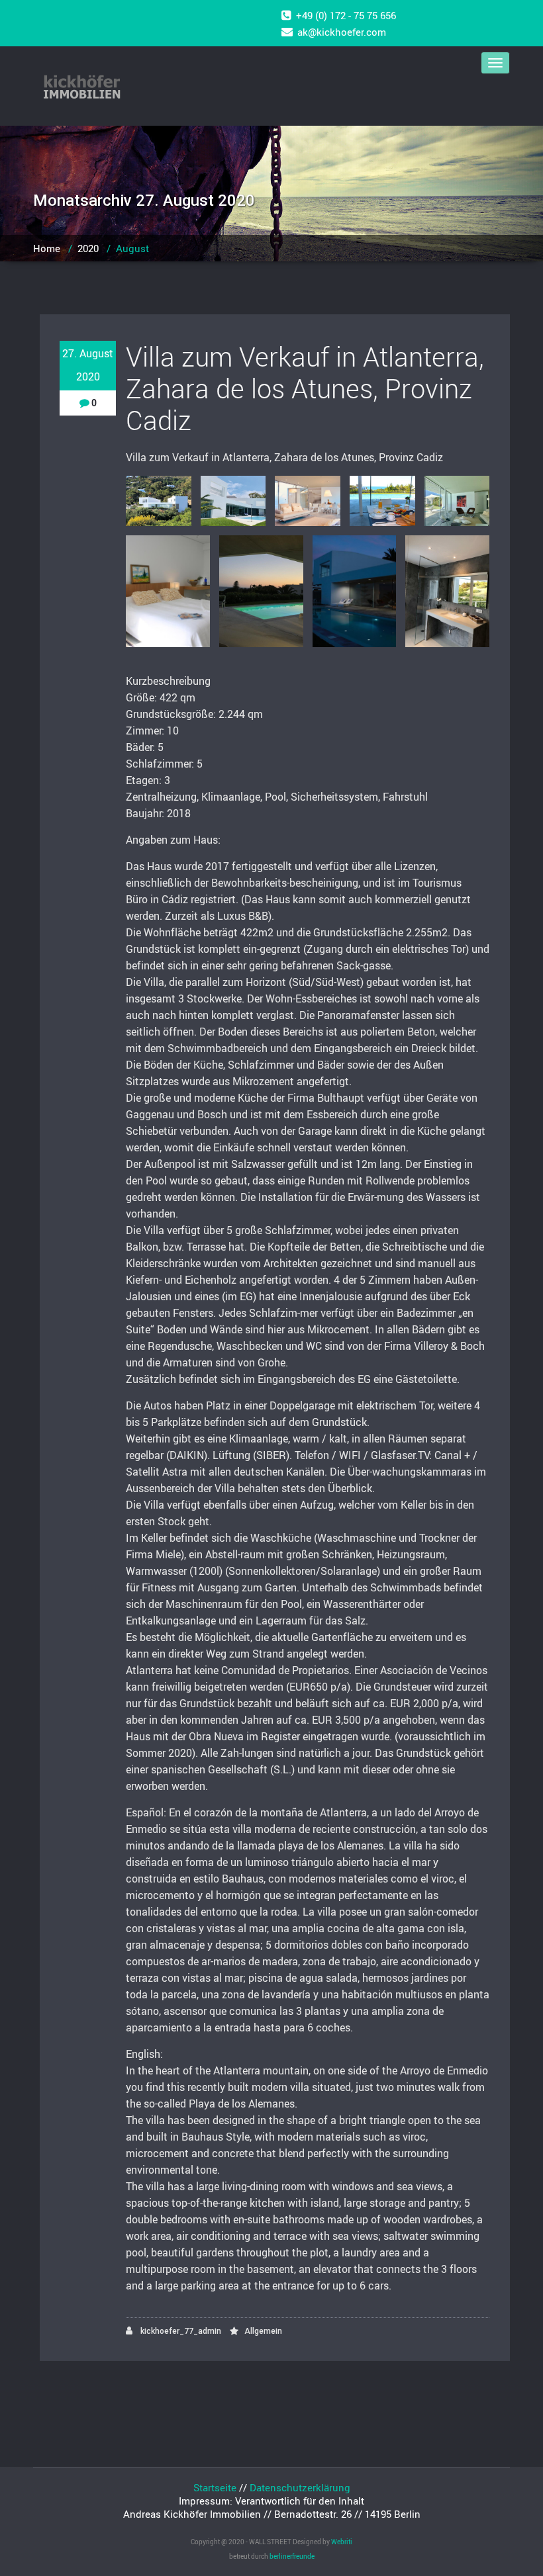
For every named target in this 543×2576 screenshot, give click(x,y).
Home (47, 248)
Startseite (215, 2487)
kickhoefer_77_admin (180, 2331)
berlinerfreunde (292, 2556)
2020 (88, 248)
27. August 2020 (88, 365)
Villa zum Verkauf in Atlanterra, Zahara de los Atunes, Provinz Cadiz (305, 388)
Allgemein (263, 2331)
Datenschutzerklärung (300, 2487)
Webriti (342, 2542)
